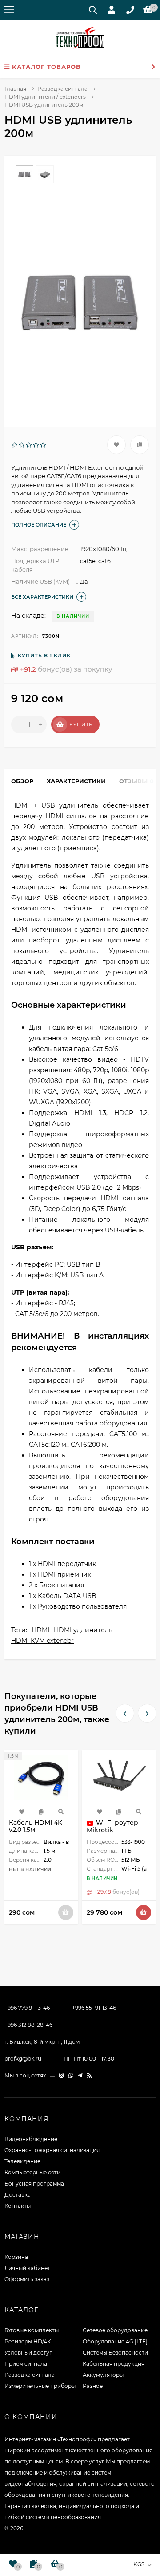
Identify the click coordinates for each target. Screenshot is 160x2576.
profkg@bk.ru (23, 2059)
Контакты (18, 2206)
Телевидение (22, 2161)
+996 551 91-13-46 (94, 2008)
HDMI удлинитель (83, 1630)
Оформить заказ (27, 2279)
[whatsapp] (71, 2075)
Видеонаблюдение (31, 2139)
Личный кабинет (27, 2268)
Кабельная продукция (114, 2364)
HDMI (40, 1630)
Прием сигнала (26, 2364)
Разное (93, 2386)
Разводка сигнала (62, 89)
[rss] (90, 2075)
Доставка (18, 2195)
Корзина (16, 2257)
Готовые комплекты (32, 2330)
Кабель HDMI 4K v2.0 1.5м (36, 1826)
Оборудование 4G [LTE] (115, 2341)
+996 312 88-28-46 (28, 2025)
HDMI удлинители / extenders (45, 97)
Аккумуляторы (103, 2375)
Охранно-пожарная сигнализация (52, 2150)
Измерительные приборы (40, 2386)
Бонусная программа (34, 2184)
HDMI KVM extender (42, 1641)
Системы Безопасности (115, 2353)
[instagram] (62, 2075)
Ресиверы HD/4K (28, 2341)
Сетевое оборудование (115, 2330)
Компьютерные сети (32, 2172)
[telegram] (80, 2075)
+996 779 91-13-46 (27, 2008)
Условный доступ (29, 2353)
